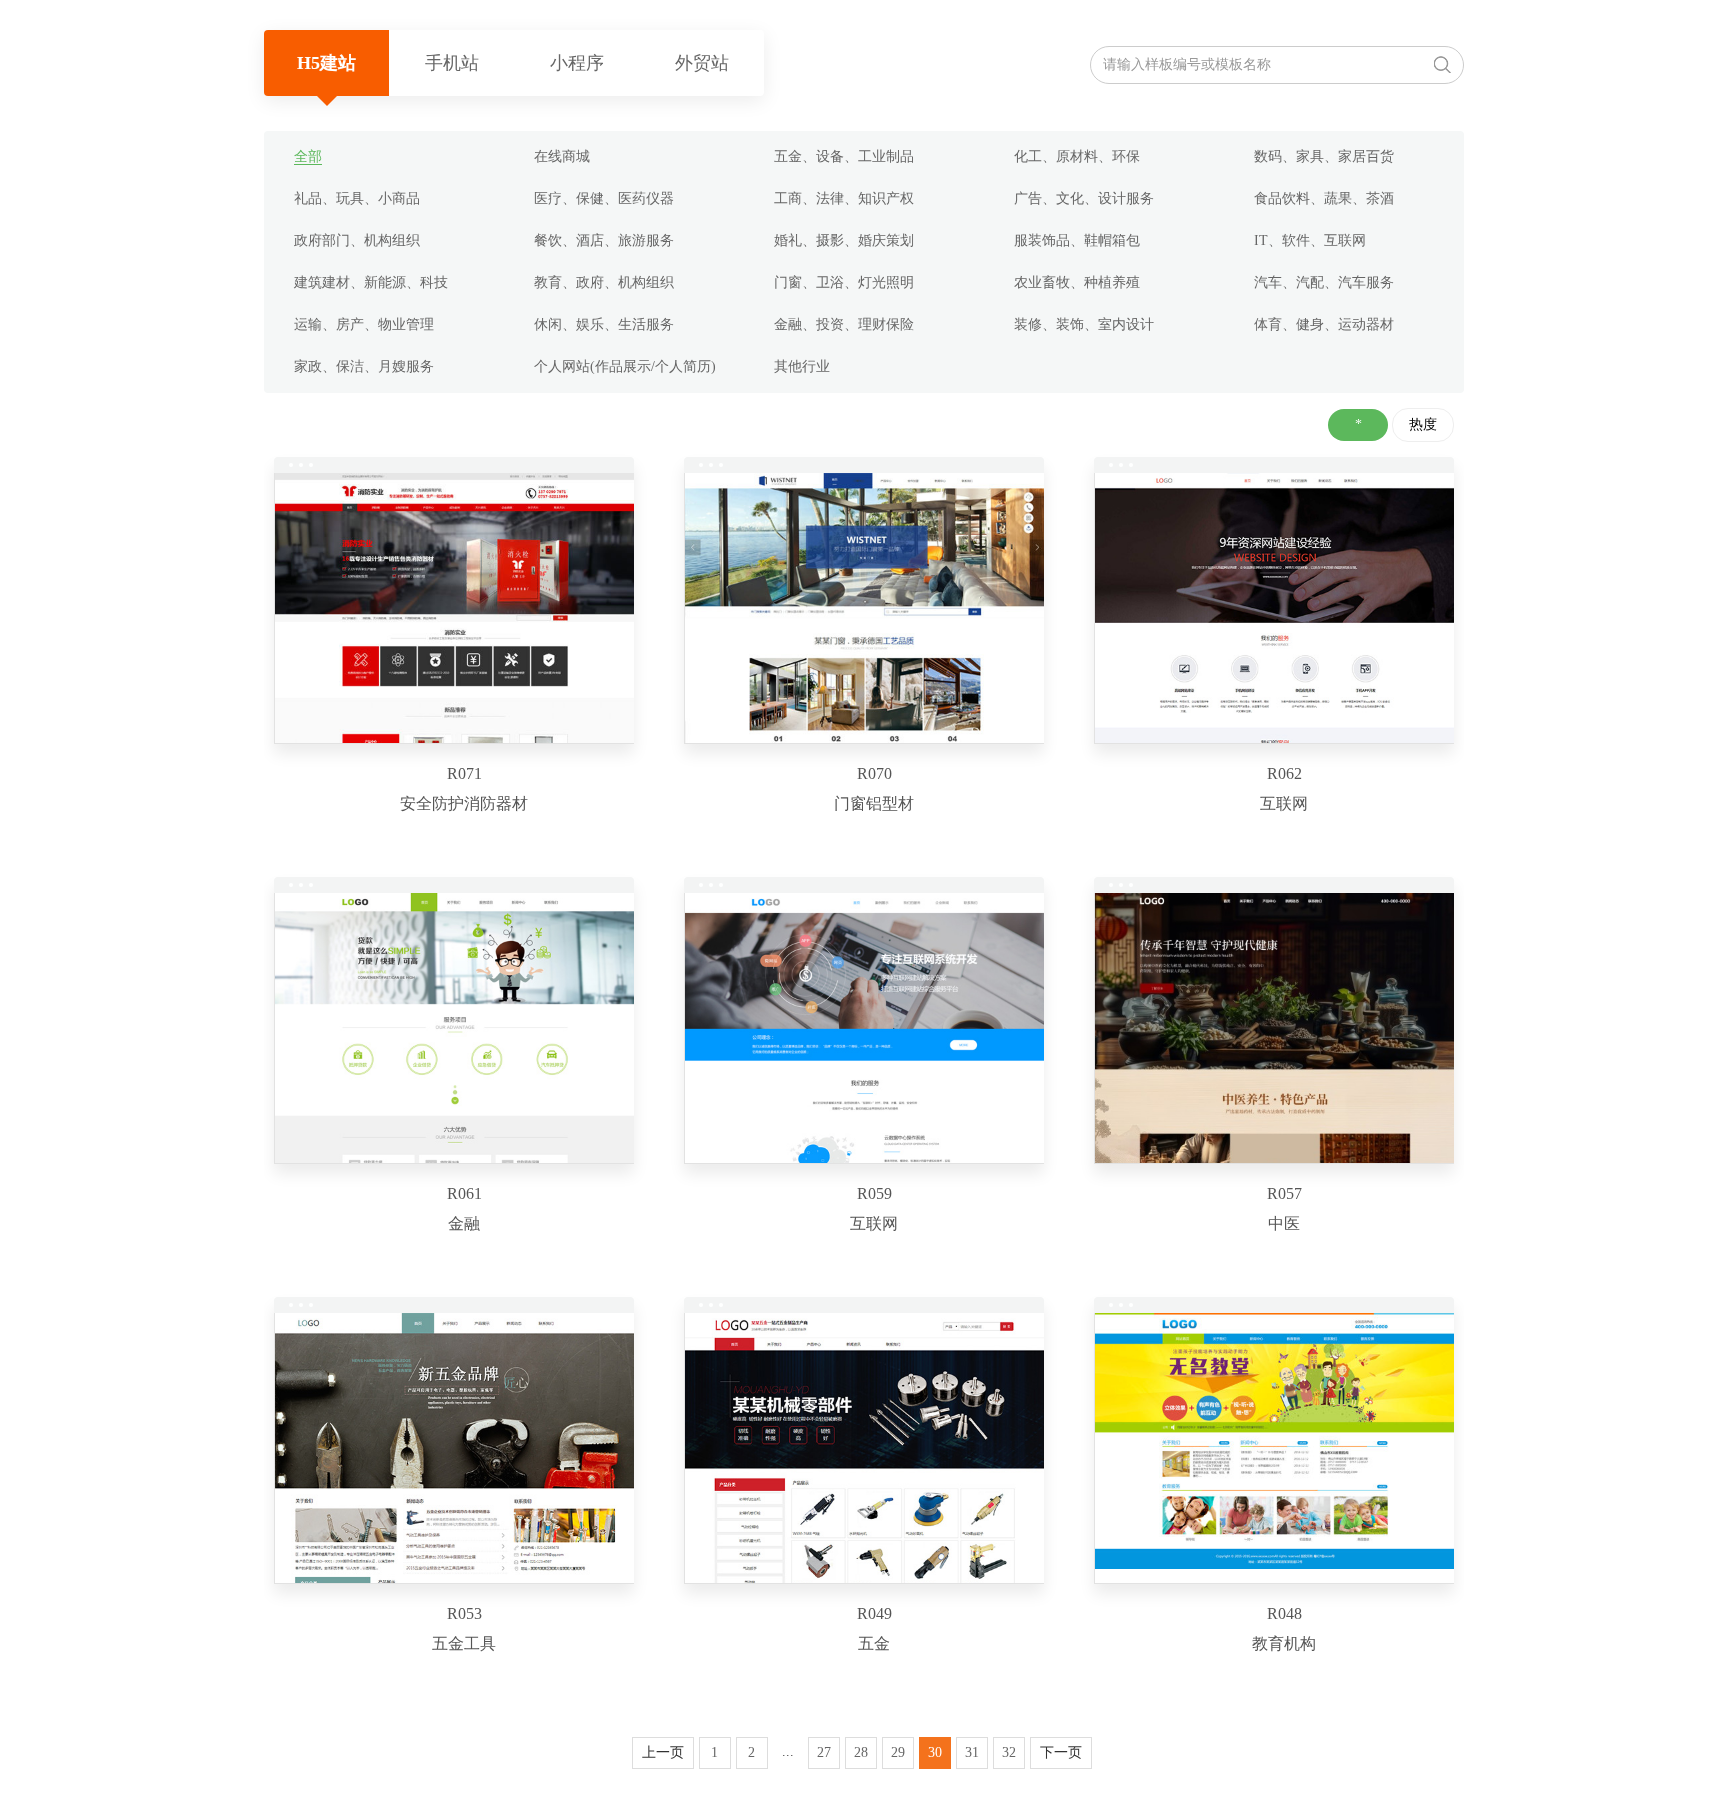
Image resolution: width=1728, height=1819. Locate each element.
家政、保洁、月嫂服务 (364, 366)
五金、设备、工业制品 (844, 156)
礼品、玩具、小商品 (357, 198)
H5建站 (326, 63)
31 (972, 1752)
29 (898, 1752)
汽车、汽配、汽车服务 (1324, 282)
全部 (308, 156)
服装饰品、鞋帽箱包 (1077, 240)
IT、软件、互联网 (1310, 240)
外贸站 (702, 63)
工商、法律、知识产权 (844, 198)
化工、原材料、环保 (1077, 156)
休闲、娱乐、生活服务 (604, 324)
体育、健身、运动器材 (1324, 324)
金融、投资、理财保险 (844, 324)
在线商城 (562, 156)
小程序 (577, 63)
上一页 (663, 1752)
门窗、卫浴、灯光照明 (844, 282)
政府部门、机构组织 (357, 240)
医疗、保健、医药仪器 (604, 198)
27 (824, 1752)
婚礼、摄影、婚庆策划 (844, 240)
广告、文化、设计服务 (1084, 198)
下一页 (1061, 1752)
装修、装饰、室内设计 (1084, 324)
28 (861, 1752)
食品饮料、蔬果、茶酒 (1324, 198)
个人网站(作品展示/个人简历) (625, 366)
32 (1009, 1752)
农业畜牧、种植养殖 (1077, 282)
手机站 (452, 63)
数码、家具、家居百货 (1324, 156)
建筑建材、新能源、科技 (371, 282)
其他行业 (802, 366)
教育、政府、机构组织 (604, 282)
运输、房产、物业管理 (364, 324)
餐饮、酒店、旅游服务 (604, 240)
